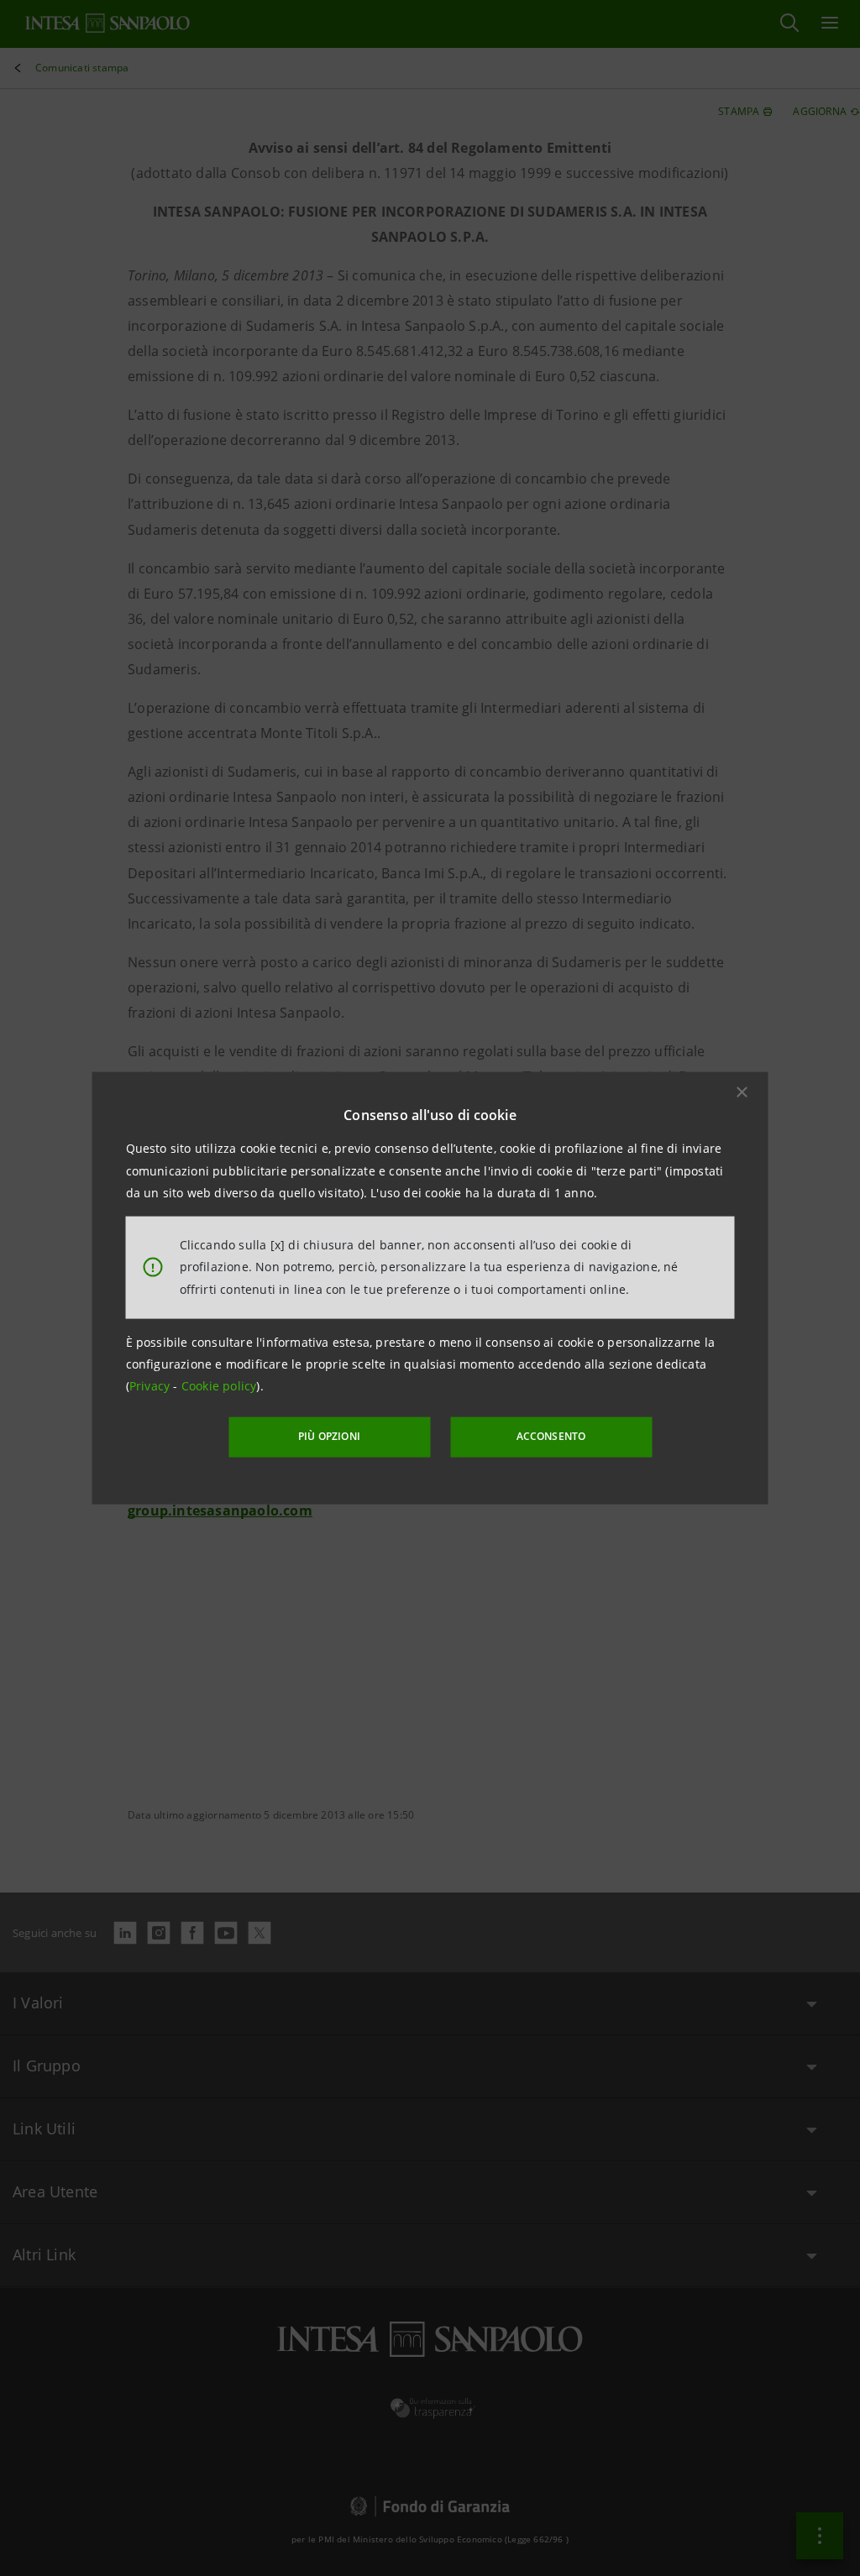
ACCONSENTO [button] (551, 1436)
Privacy (152, 1386)
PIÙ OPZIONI (329, 1436)
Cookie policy (219, 1386)
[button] (742, 1092)
